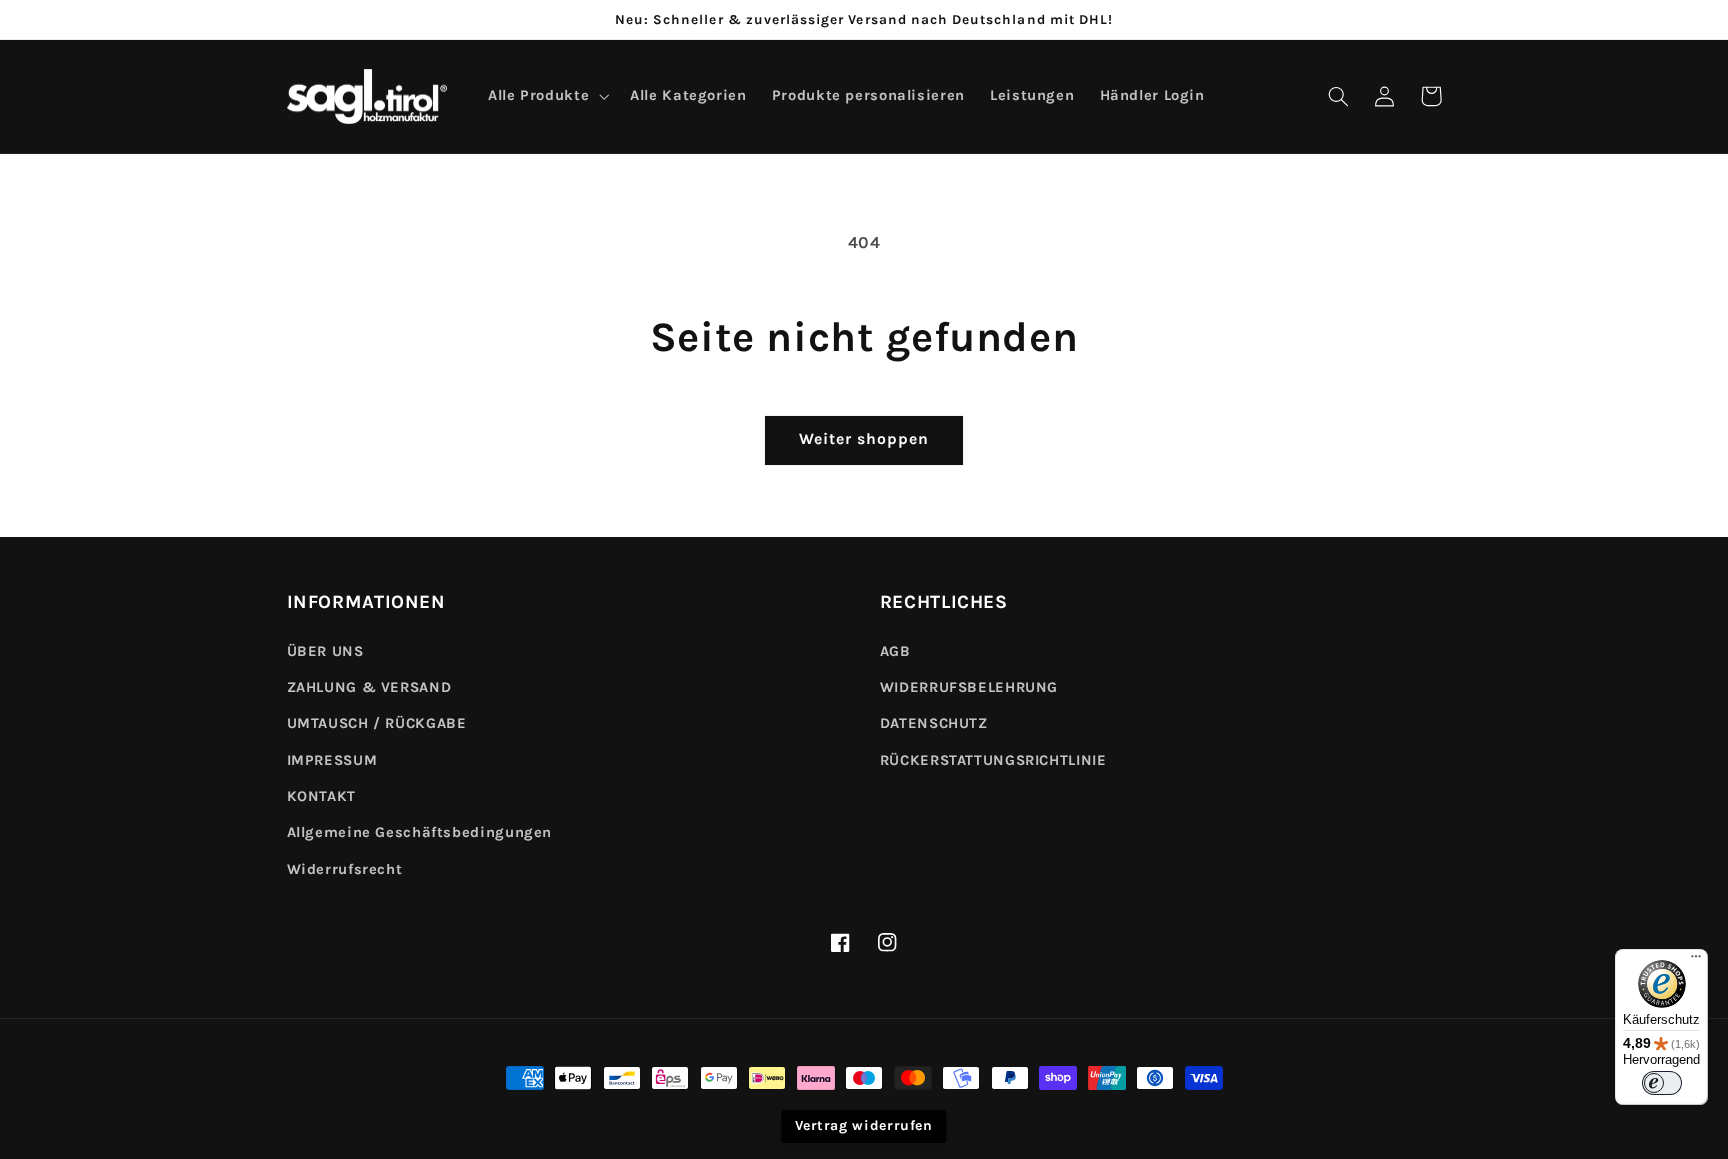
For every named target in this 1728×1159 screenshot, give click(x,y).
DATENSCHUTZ (934, 723)
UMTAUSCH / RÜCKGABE (377, 723)
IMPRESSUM (332, 760)
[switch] (1662, 1083)
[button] (1339, 96)
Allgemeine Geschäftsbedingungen (420, 832)
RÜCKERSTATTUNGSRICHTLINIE (993, 760)
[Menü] (1696, 961)
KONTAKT (321, 796)
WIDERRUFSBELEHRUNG (969, 687)
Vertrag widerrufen (863, 1125)
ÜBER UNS (325, 651)
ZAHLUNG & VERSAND (369, 687)
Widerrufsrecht (345, 869)
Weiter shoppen (864, 439)
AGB (895, 651)
